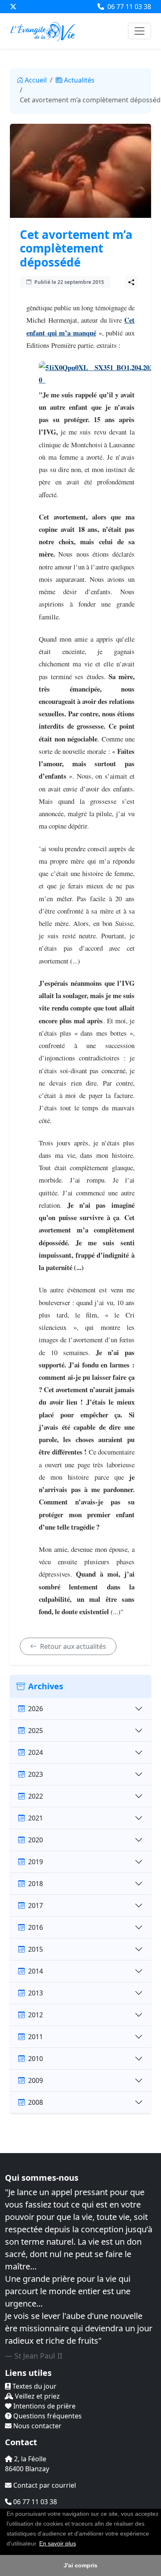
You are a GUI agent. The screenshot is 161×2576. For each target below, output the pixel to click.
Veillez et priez (37, 2396)
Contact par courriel (44, 2485)
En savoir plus (58, 2543)
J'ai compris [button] (80, 2565)
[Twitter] (13, 7)
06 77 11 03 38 (128, 7)
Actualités (79, 80)
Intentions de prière (44, 2406)
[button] (79, 2544)
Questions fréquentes (47, 2416)
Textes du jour (34, 2386)
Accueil (36, 80)
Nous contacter (37, 2426)
